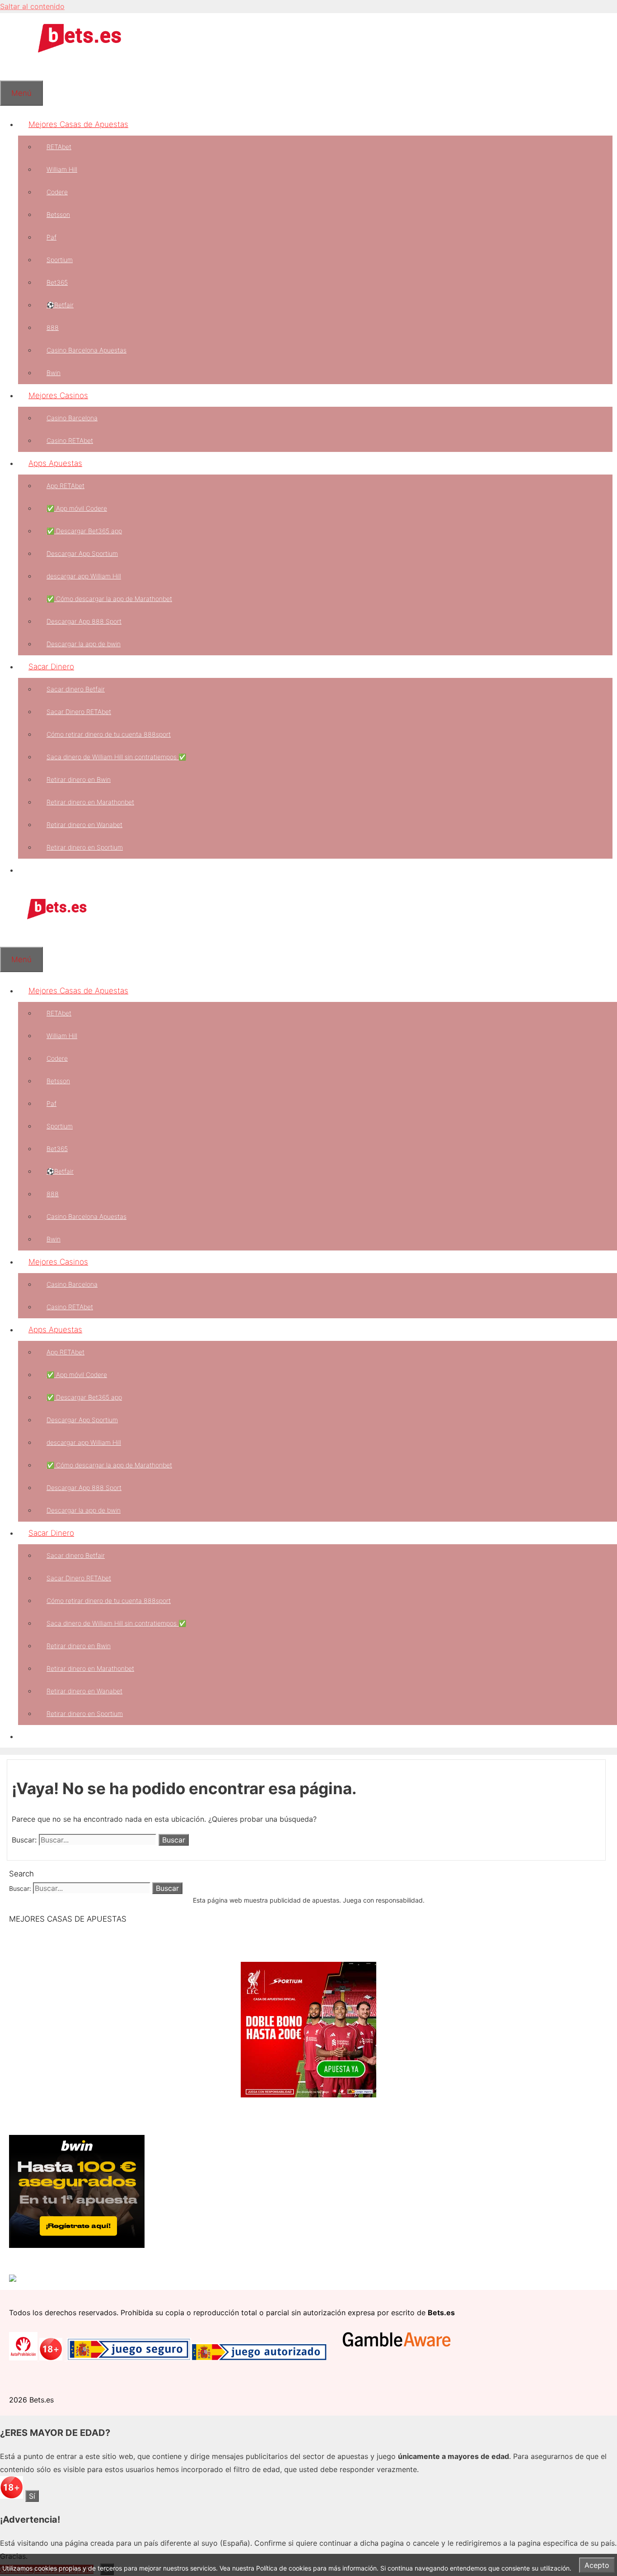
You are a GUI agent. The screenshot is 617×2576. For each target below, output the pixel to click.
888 (53, 327)
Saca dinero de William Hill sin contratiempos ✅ (116, 757)
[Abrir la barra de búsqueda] (10, 69)
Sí (32, 2496)
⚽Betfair (60, 305)
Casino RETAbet (70, 440)
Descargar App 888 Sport (84, 621)
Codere (57, 192)
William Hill (62, 169)
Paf (51, 237)
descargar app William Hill (84, 576)
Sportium (60, 260)
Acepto (597, 2565)
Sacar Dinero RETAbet (79, 712)
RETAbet (59, 147)
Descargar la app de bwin (84, 644)
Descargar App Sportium (82, 553)
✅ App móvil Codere (77, 508)
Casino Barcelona (72, 418)
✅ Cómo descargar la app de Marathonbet (109, 599)
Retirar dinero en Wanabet (84, 825)
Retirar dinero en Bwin (79, 779)
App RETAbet (65, 486)
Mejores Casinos (58, 395)
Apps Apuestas (55, 463)
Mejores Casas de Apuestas (78, 124)
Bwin (54, 373)
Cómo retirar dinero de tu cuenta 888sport (109, 734)
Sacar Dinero (51, 667)
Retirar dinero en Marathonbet (90, 802)
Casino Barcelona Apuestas (86, 350)
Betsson (58, 214)
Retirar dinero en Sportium (85, 847)
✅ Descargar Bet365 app (84, 531)
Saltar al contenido (32, 6)
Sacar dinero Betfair (76, 689)
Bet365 (57, 282)
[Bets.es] (56, 917)
